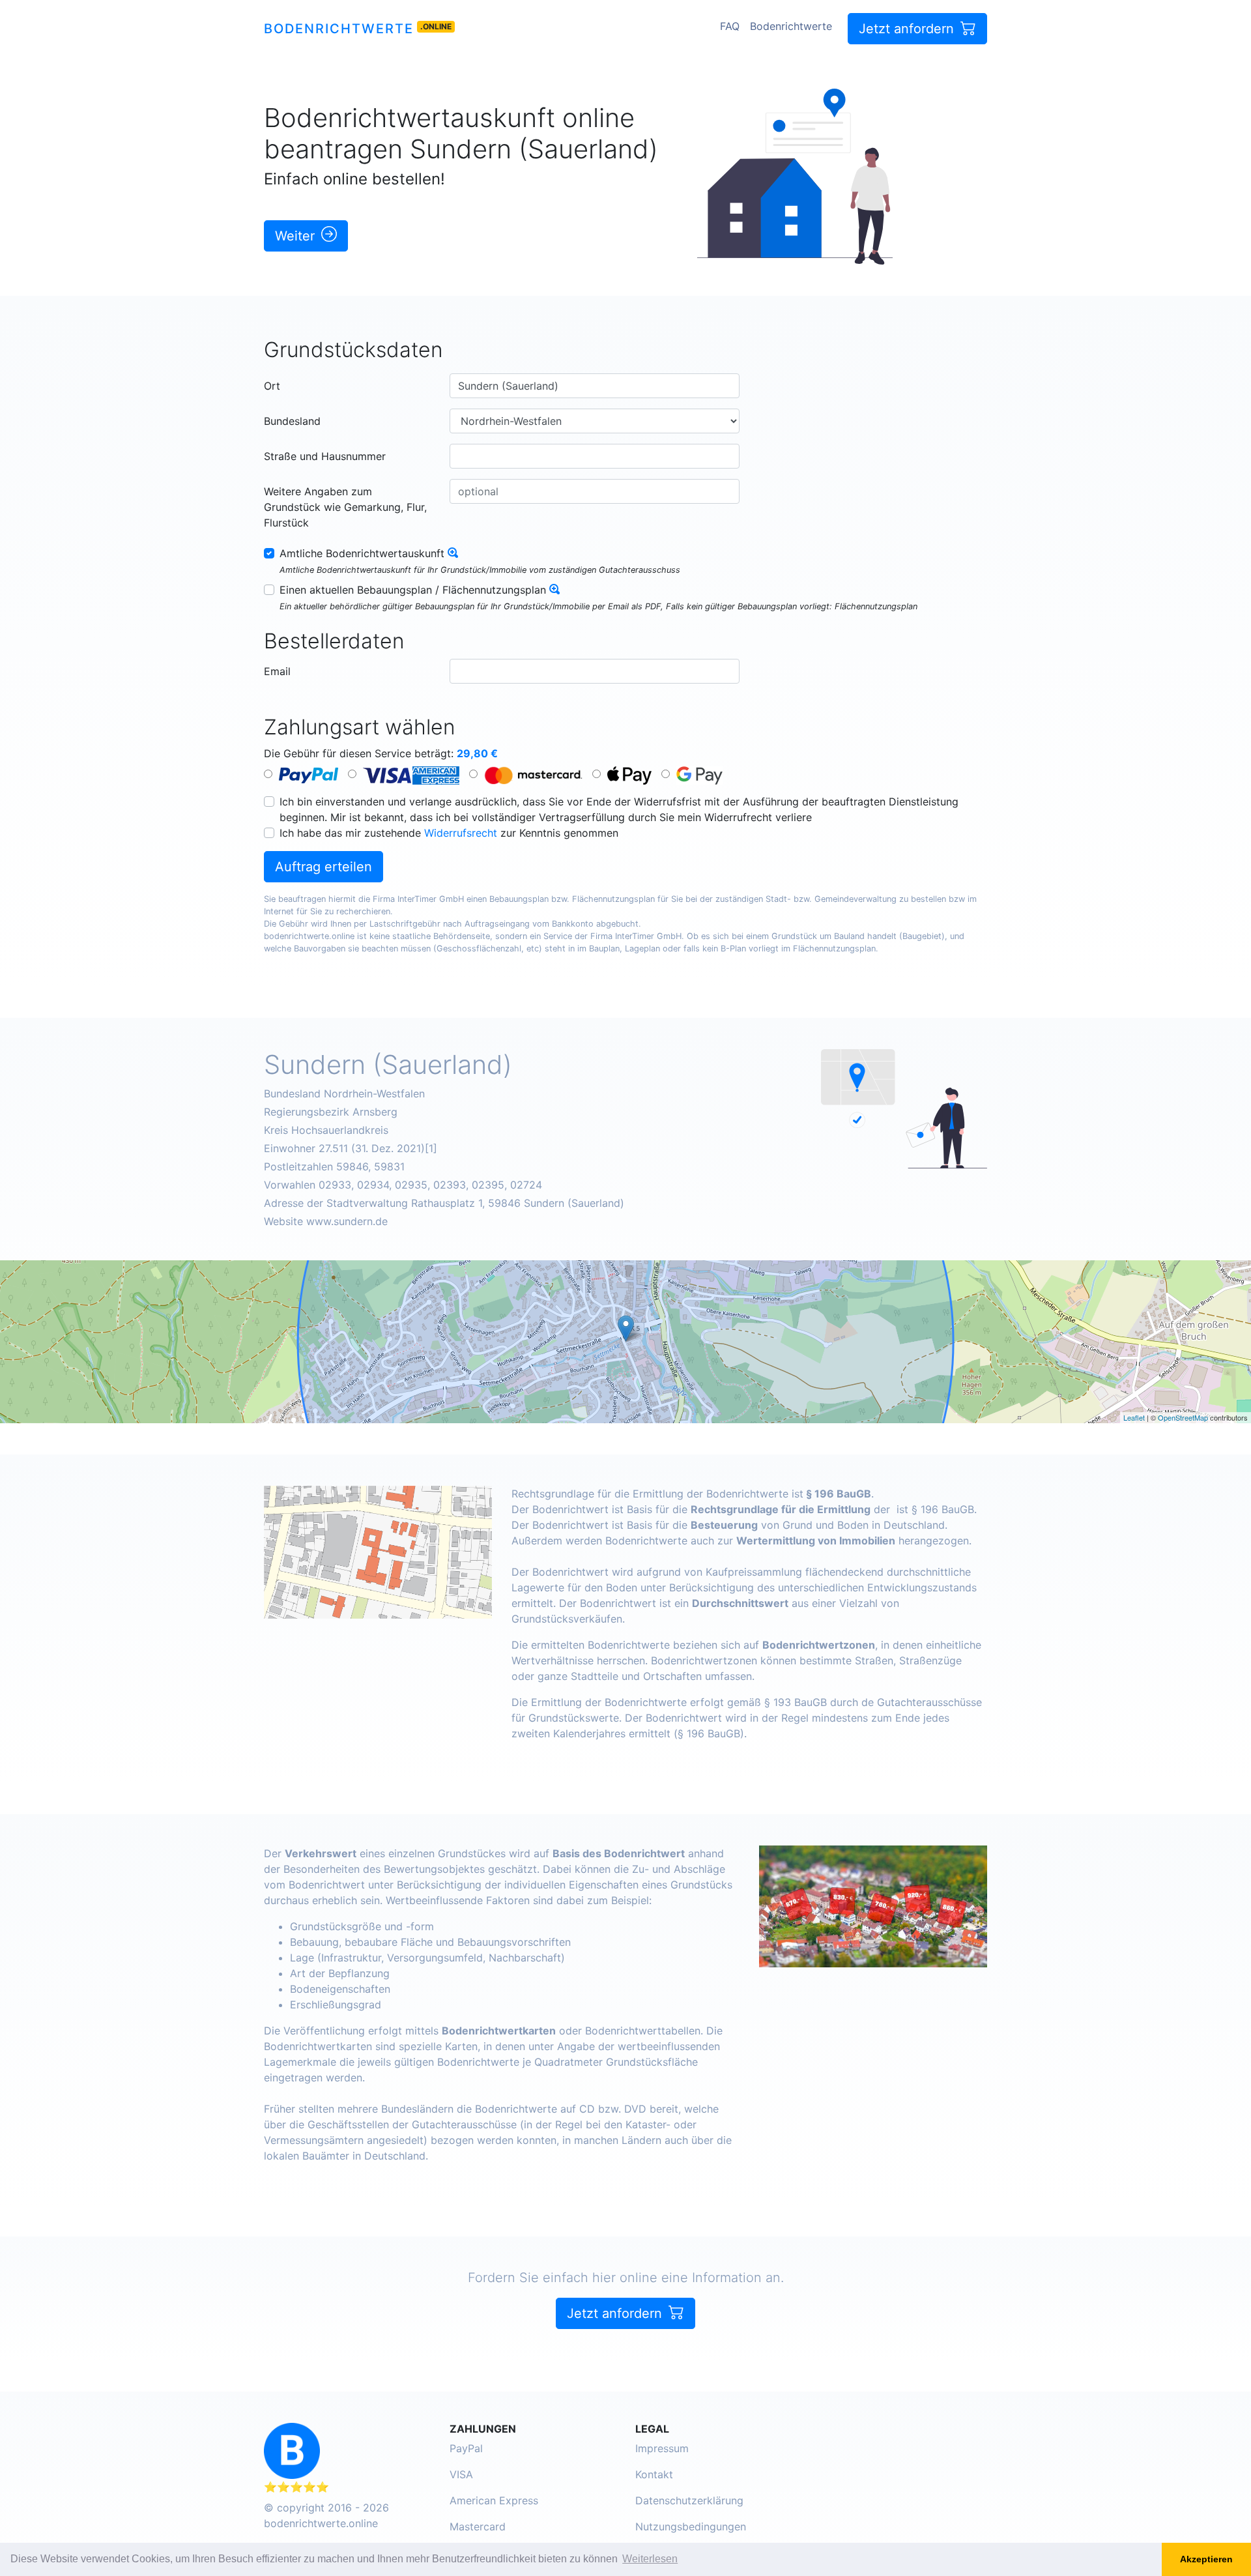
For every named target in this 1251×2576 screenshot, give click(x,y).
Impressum (662, 2448)
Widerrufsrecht (461, 833)
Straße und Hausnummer (325, 456)
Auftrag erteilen (324, 867)
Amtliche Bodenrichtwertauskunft (362, 553)
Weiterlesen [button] (650, 2559)
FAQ (730, 26)
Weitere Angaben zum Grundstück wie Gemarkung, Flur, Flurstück (345, 507)
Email (277, 671)
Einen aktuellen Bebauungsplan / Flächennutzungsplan (413, 590)
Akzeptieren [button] (1206, 2559)
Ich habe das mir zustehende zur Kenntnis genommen (449, 833)
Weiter (297, 236)
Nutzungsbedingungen (691, 2526)
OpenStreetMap (1183, 1417)
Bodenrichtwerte (339, 29)
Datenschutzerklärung (689, 2500)
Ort (272, 386)
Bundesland (292, 421)
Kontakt (654, 2474)
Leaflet (1134, 1417)
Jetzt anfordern (908, 29)
